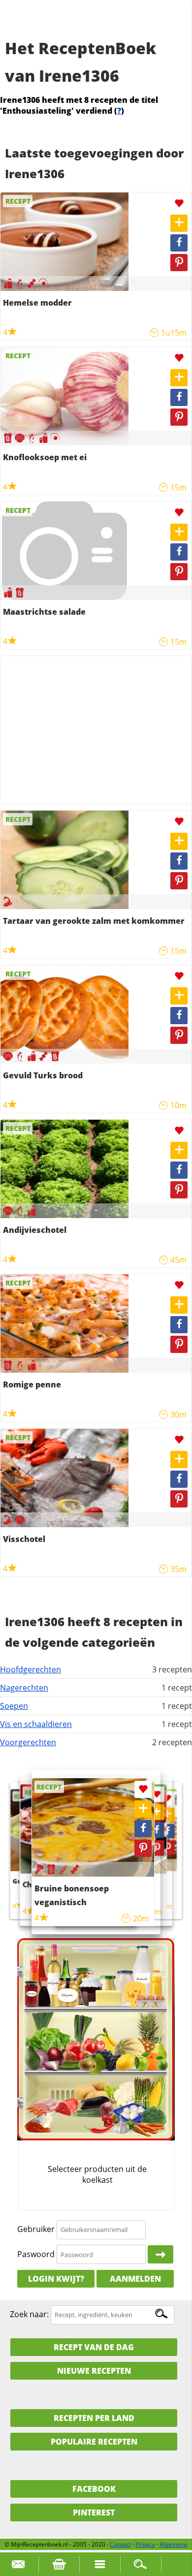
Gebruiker (36, 2229)
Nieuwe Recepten (94, 2371)
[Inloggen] (160, 2255)
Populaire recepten (94, 2442)
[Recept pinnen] (179, 263)
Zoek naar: (29, 2314)
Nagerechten (24, 1688)
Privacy (145, 2544)
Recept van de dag (94, 2347)
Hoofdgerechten (31, 1669)
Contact (120, 2544)
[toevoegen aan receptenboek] (179, 223)
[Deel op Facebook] (179, 243)
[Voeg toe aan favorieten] (179, 204)
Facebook (94, 2489)
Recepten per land (94, 2418)
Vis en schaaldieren (36, 1724)
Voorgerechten (28, 1742)
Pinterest (94, 2513)
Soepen (14, 1706)
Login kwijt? (56, 2279)
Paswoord (36, 2254)
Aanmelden (135, 2279)
